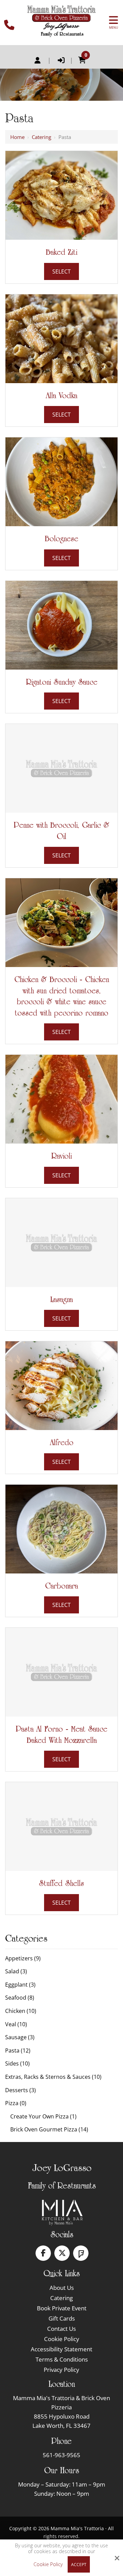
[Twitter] (62, 2253)
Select (61, 271)
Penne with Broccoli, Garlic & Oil (61, 831)
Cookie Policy (48, 2565)
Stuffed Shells (61, 1883)
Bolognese (61, 538)
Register (38, 60)
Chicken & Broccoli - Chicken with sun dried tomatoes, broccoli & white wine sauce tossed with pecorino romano (62, 996)
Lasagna (61, 1299)
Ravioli (61, 1156)
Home (17, 137)
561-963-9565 (61, 2455)
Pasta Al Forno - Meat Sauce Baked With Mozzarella (61, 1734)
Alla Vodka (61, 395)
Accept (79, 2565)
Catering (42, 137)
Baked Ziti (61, 252)
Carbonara (61, 1586)
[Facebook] (43, 2253)
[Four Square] (81, 2253)
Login (61, 60)
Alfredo (62, 1442)
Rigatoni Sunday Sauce (62, 682)
